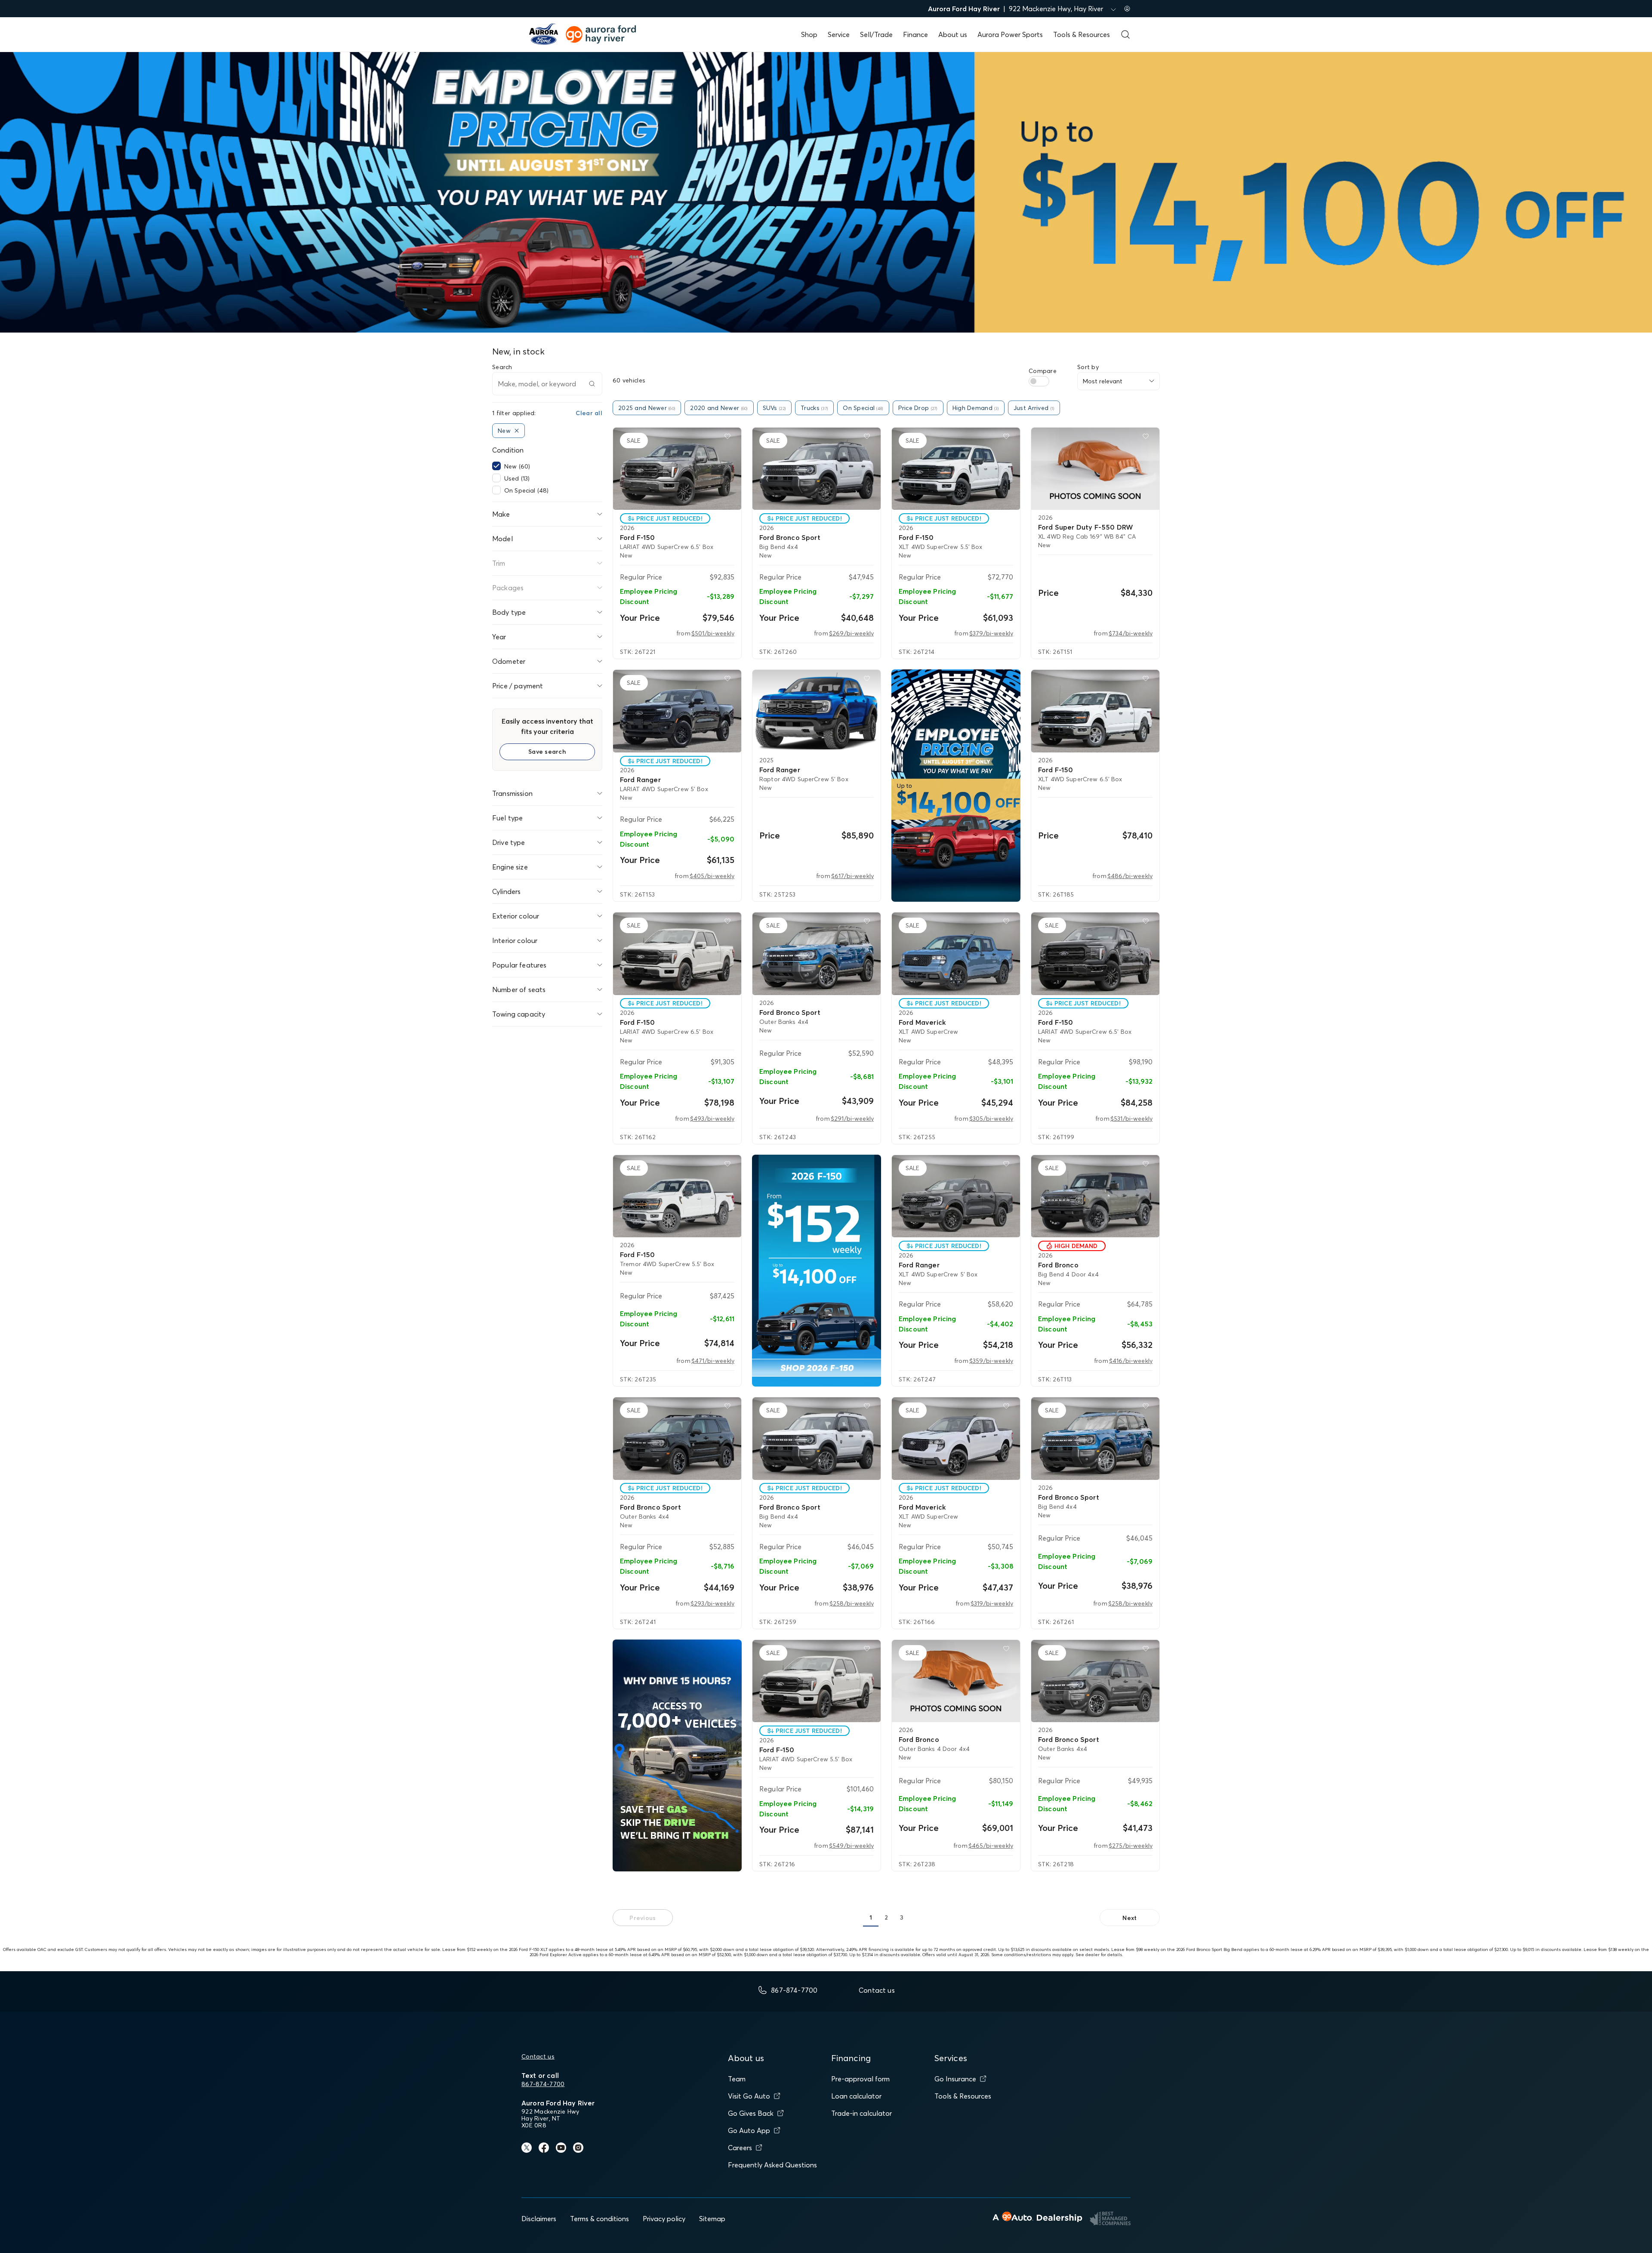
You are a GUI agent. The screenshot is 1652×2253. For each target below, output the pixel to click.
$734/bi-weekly (1131, 633)
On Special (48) (526, 490)
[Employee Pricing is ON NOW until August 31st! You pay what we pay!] (956, 786)
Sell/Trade (876, 34)
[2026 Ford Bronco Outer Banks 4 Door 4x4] (956, 1681)
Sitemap (712, 2219)
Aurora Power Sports (1010, 34)
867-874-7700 (543, 2084)
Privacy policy (664, 2219)
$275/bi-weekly (1131, 1846)
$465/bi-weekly (991, 1846)
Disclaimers (539, 2219)
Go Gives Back (751, 2113)
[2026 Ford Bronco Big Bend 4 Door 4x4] (1095, 1196)
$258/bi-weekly (852, 1603)
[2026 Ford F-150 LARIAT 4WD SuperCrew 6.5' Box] (677, 469)
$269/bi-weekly (851, 633)
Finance (915, 34)
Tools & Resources (1082, 34)
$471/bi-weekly (713, 1361)
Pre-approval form (860, 2079)
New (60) (517, 466)
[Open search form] (1125, 34)
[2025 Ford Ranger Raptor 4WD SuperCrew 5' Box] (817, 711)
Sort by (1088, 367)
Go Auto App (749, 2130)
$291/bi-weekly (852, 1119)
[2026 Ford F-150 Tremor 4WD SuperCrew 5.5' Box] (677, 1196)
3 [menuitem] (902, 1917)
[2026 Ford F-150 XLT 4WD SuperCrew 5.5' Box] (956, 469)
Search (502, 367)
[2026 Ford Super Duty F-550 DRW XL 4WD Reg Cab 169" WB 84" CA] (1095, 469)
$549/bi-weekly (851, 1846)
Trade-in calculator (861, 2113)
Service (839, 34)
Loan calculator (856, 2096)
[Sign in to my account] (1127, 9)
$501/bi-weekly (713, 633)
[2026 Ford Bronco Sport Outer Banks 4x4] (817, 954)
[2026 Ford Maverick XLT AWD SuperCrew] (956, 954)
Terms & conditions (599, 2219)
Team (737, 2079)
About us (953, 34)
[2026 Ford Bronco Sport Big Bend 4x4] (817, 469)
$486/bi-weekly (1130, 876)
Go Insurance (955, 2079)
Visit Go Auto (749, 2096)
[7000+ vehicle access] (677, 1756)
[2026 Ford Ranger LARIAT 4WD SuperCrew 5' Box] (677, 711)
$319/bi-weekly (992, 1603)
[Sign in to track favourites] (729, 438)
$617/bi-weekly (852, 876)
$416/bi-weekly (1131, 1361)
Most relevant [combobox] (1103, 381)
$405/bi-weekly (712, 876)
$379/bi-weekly (991, 633)
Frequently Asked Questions (772, 2165)
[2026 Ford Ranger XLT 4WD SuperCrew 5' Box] (956, 1196)
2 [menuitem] (886, 1917)
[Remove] (517, 431)
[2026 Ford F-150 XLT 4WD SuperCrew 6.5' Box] (1095, 711)
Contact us (538, 2056)
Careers (740, 2148)
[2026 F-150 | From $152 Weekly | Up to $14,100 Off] (817, 1271)
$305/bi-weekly (991, 1119)
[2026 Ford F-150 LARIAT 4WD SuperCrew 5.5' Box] (817, 1681)
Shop (809, 34)
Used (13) (517, 478)
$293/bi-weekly (712, 1603)
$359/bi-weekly (991, 1361)
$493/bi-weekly (712, 1119)
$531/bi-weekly (1131, 1119)
